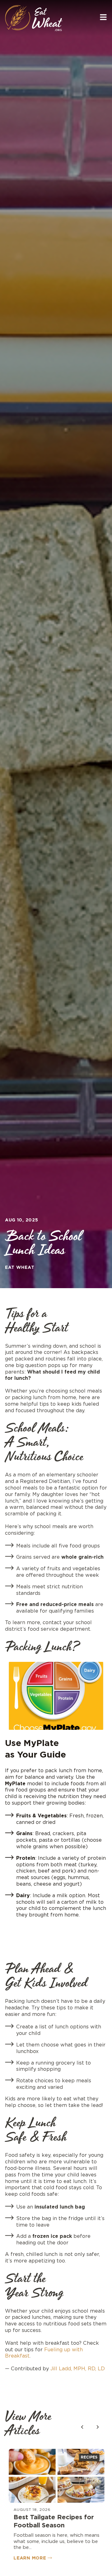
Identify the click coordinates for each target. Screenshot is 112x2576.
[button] (98, 2427)
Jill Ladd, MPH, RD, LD (78, 2369)
